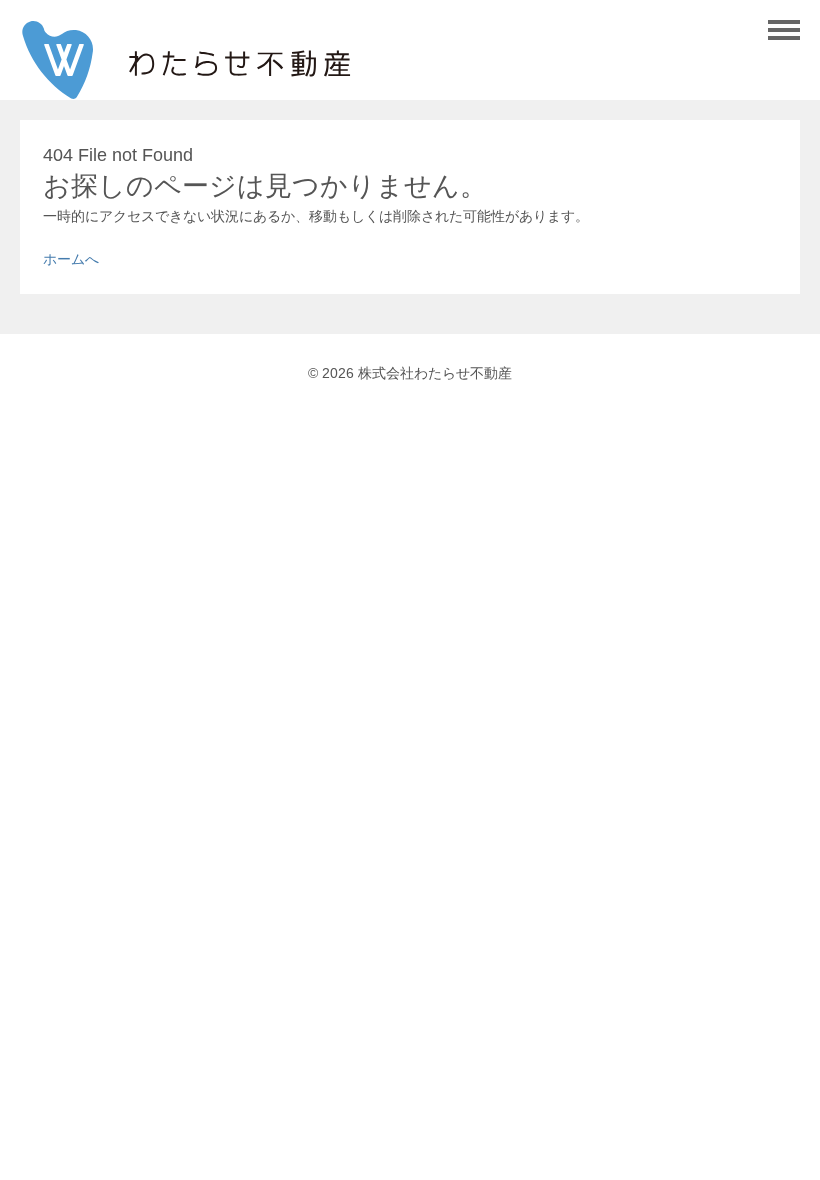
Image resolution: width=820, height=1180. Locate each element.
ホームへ (71, 259)
